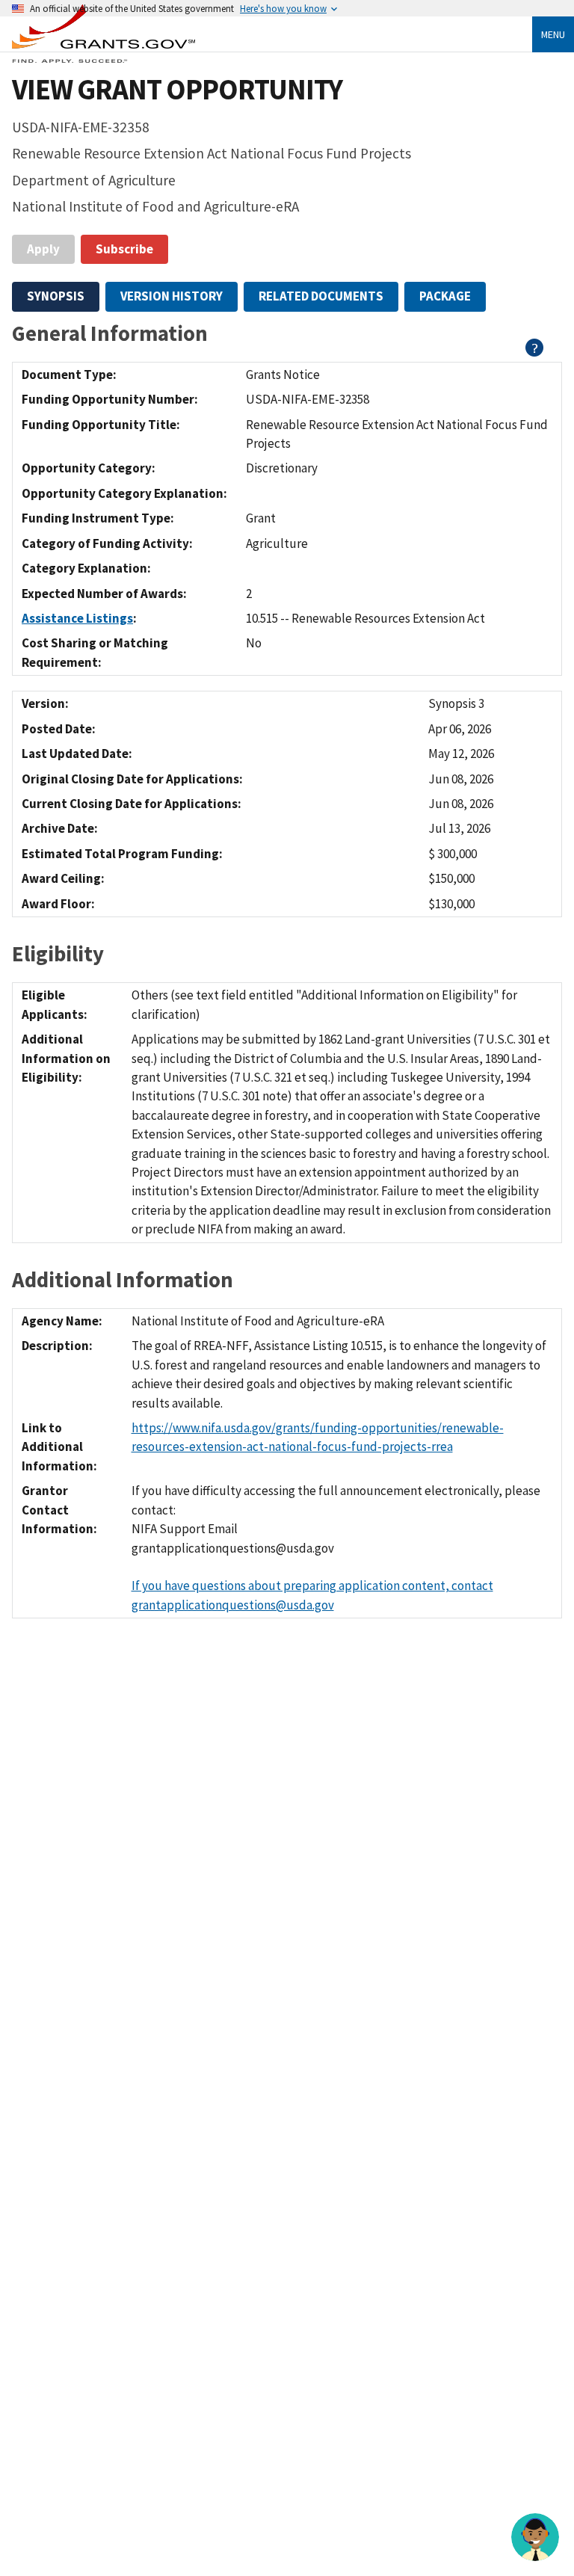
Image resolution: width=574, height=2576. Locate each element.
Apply (43, 249)
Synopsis (56, 296)
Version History (172, 296)
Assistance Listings (77, 618)
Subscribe (124, 249)
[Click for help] (535, 352)
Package (445, 296)
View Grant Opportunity (177, 89)
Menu (553, 34)
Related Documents (321, 296)
